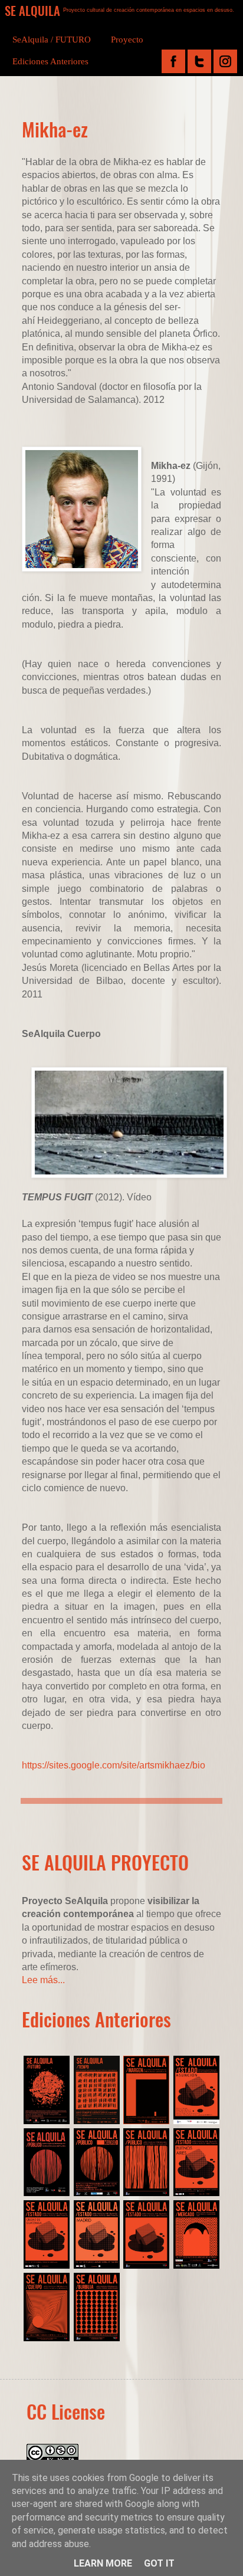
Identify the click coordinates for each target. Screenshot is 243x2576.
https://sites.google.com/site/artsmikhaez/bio (114, 1765)
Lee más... (43, 1980)
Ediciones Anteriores (50, 61)
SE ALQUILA (32, 10)
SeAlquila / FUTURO (52, 40)
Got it (159, 2563)
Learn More (103, 2563)
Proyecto (127, 40)
